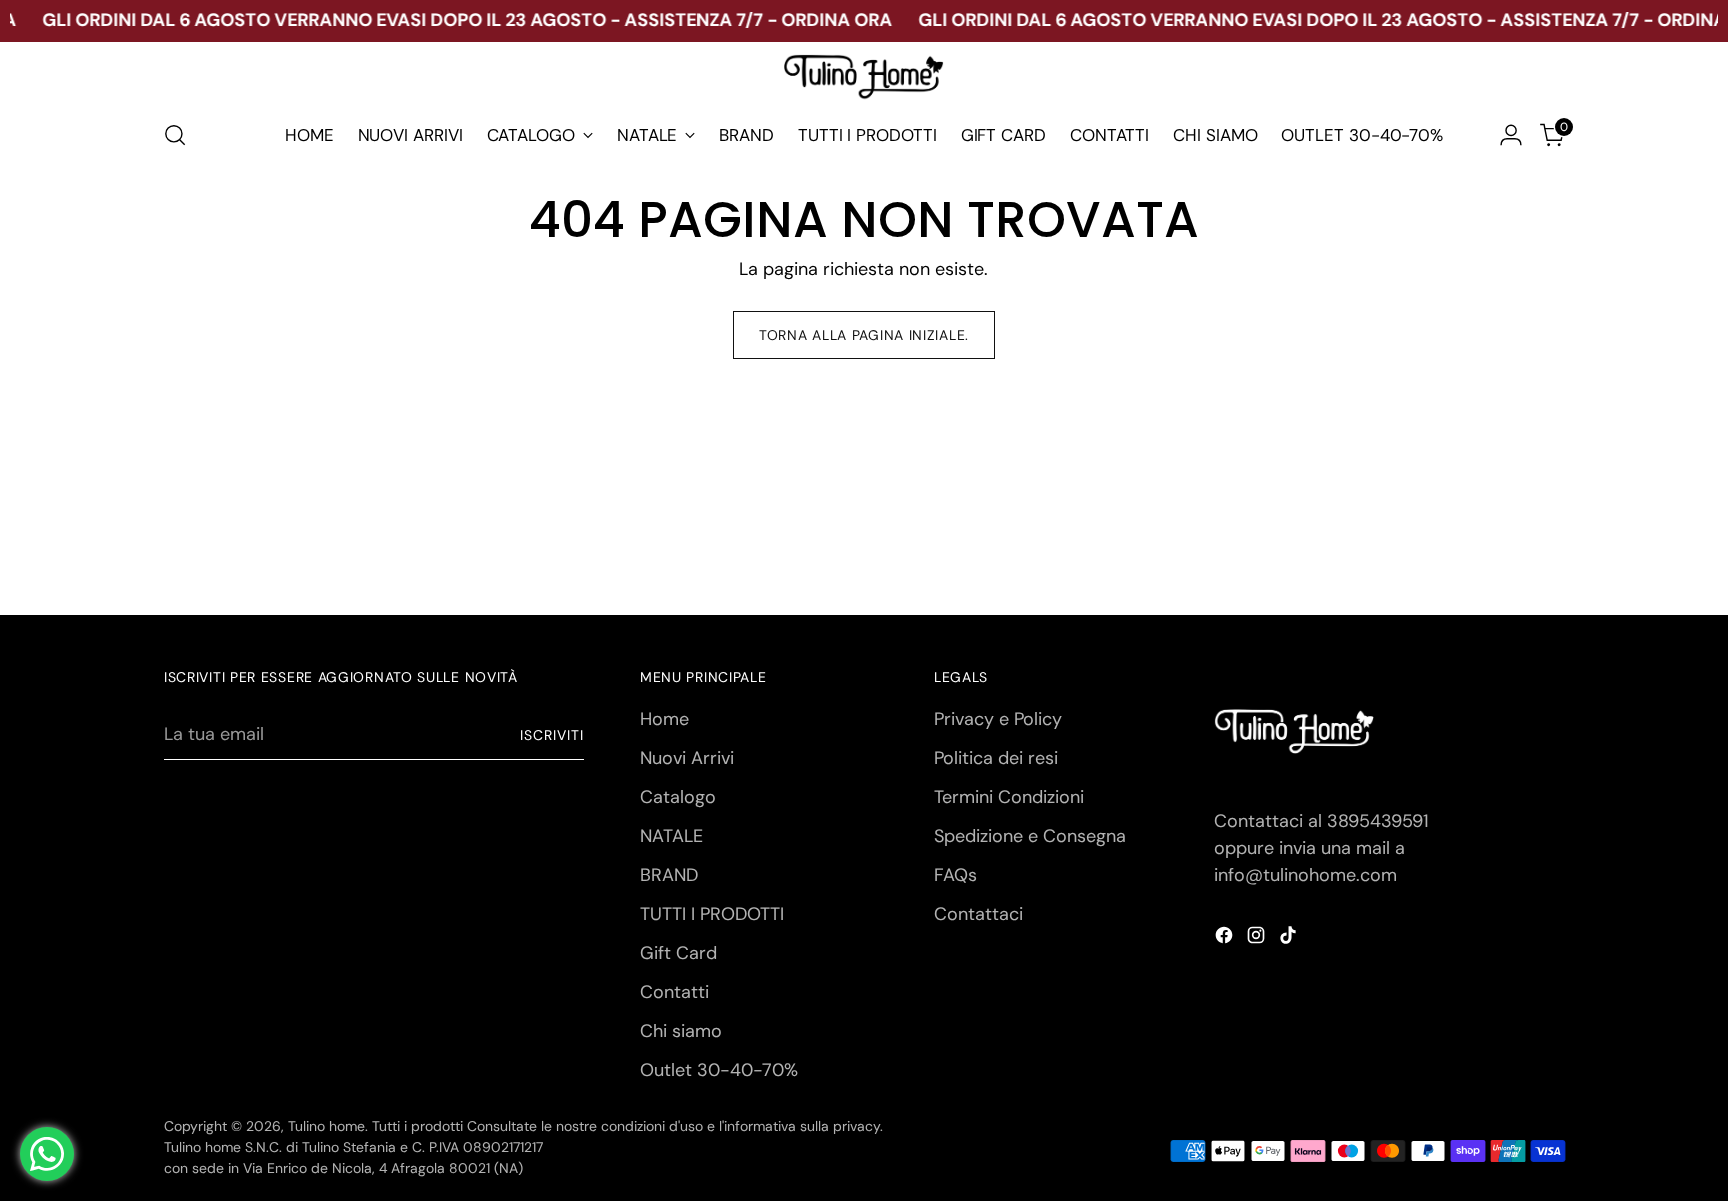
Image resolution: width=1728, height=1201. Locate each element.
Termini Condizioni (1009, 797)
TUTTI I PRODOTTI (712, 914)
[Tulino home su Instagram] (1258, 939)
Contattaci (978, 914)
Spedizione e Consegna (1030, 836)
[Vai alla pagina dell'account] (1511, 135)
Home (664, 719)
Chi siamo (681, 1031)
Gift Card (678, 953)
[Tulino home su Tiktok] (1290, 939)
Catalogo (678, 797)
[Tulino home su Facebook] (1226, 939)
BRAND (669, 875)
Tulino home (326, 1126)
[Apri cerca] (175, 135)
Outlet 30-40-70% (719, 1070)
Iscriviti (552, 735)
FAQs (955, 875)
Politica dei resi (996, 758)
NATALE (671, 836)
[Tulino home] (864, 78)
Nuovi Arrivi (687, 758)
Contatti (674, 992)
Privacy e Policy (998, 719)
